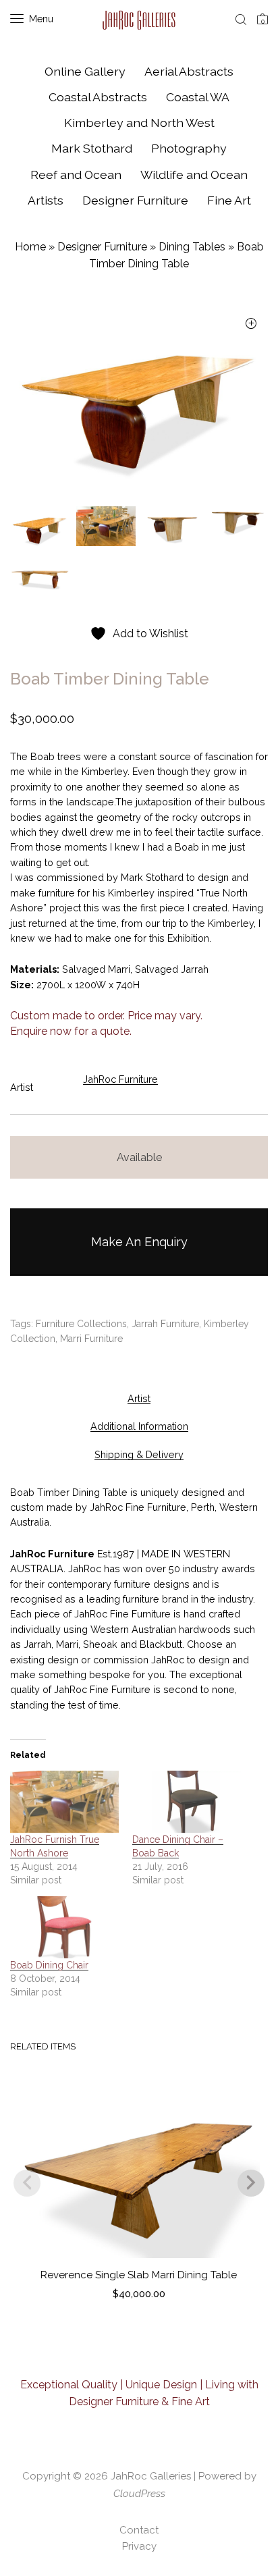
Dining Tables (192, 247)
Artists (46, 200)
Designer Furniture (135, 200)
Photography (189, 148)
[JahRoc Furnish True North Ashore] (64, 1802)
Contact (139, 2530)
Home (30, 247)
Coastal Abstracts (98, 97)
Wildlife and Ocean (194, 175)
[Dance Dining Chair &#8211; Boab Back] (187, 1802)
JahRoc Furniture (120, 1079)
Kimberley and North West (139, 123)
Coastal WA (198, 97)
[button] (251, 324)
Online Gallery (85, 71)
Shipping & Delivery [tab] (139, 1454)
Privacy (139, 2546)
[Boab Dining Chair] (64, 1927)
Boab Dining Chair (49, 1965)
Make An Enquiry (139, 1242)
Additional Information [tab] (139, 1426)
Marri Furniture (91, 1339)
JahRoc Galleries (151, 2476)
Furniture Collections (81, 1324)
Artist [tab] (139, 1398)
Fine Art (229, 200)
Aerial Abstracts (189, 71)
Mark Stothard (92, 148)
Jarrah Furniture (165, 1324)
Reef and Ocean (76, 175)
